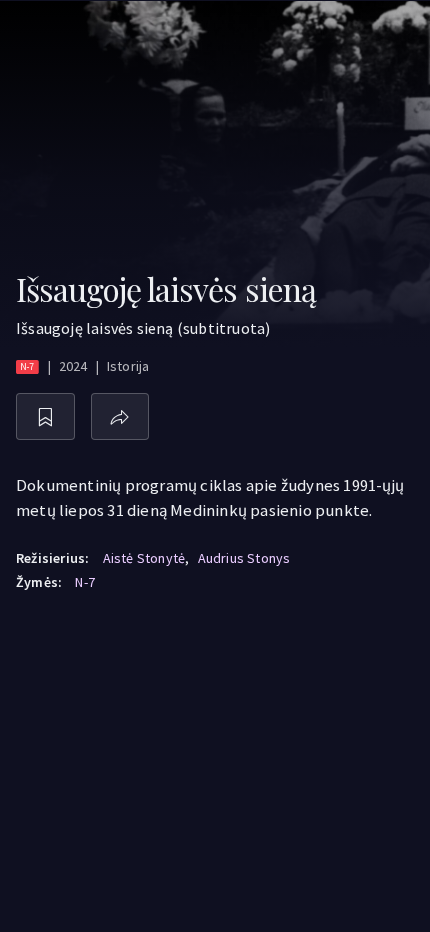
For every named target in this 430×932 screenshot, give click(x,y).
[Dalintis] (120, 416)
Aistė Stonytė (144, 558)
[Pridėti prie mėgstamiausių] (45, 416)
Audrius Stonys (244, 558)
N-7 (85, 582)
